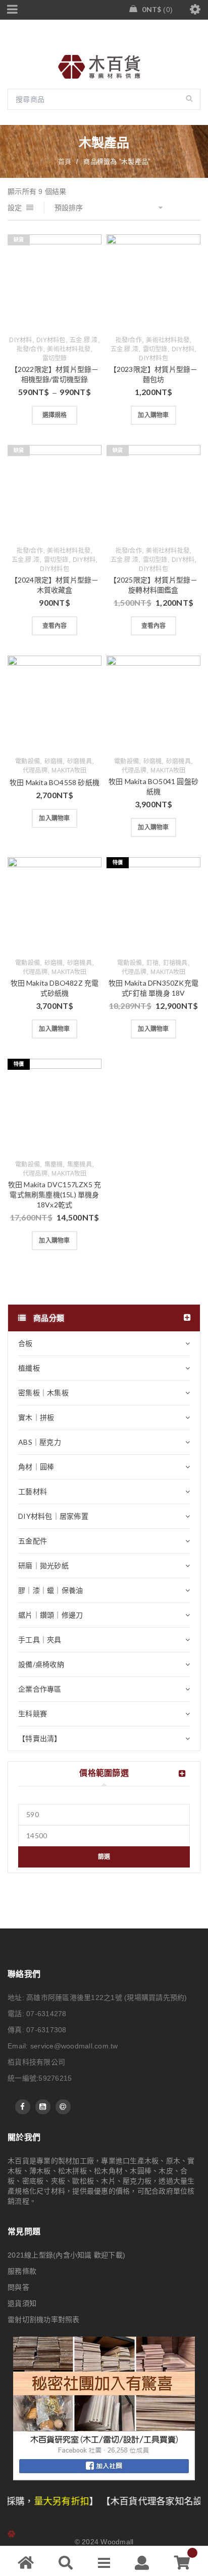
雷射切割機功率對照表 (44, 2320)
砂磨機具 (80, 761)
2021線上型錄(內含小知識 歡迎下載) (66, 2255)
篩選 (104, 1857)
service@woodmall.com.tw (74, 2046)
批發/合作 (30, 349)
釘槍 (153, 963)
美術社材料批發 (69, 349)
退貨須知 (22, 2303)
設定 (15, 208)
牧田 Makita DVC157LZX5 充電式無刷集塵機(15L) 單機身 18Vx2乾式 (55, 1195)
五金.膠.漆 (84, 340)
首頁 (65, 162)
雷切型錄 (55, 358)
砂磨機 (54, 761)
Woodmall (117, 2542)
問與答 (18, 2287)
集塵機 (54, 1165)
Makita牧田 (69, 770)
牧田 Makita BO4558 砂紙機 (55, 782)
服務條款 (22, 2271)
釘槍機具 (175, 963)
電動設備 (28, 761)
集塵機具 (80, 1165)
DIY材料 (20, 340)
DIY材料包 (51, 340)
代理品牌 (35, 770)
